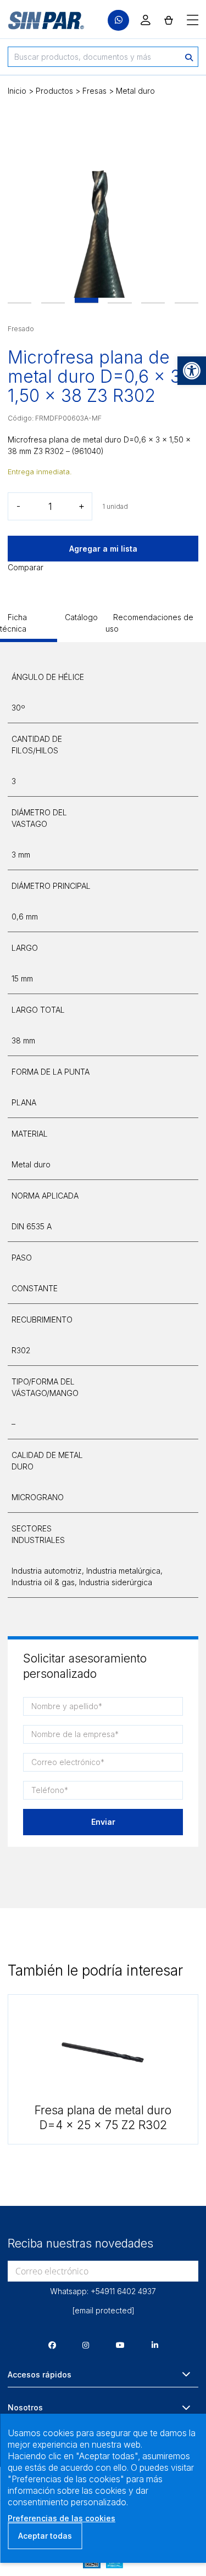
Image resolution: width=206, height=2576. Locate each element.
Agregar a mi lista (103, 549)
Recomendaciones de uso (149, 623)
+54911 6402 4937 (123, 2291)
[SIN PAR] (38, 20)
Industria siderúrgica (116, 1582)
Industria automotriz (47, 1571)
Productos (54, 91)
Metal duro (135, 91)
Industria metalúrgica (123, 1571)
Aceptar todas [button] (45, 2536)
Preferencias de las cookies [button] (62, 2518)
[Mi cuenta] (146, 20)
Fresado (21, 329)
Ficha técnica (13, 623)
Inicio (17, 91)
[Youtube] (120, 2345)
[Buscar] (189, 57)
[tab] (29, 627)
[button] (192, 371)
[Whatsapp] (118, 21)
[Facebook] (52, 2345)
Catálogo (81, 617)
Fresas (94, 91)
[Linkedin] (155, 2345)
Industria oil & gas (43, 1582)
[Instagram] (86, 2345)
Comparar (26, 567)
